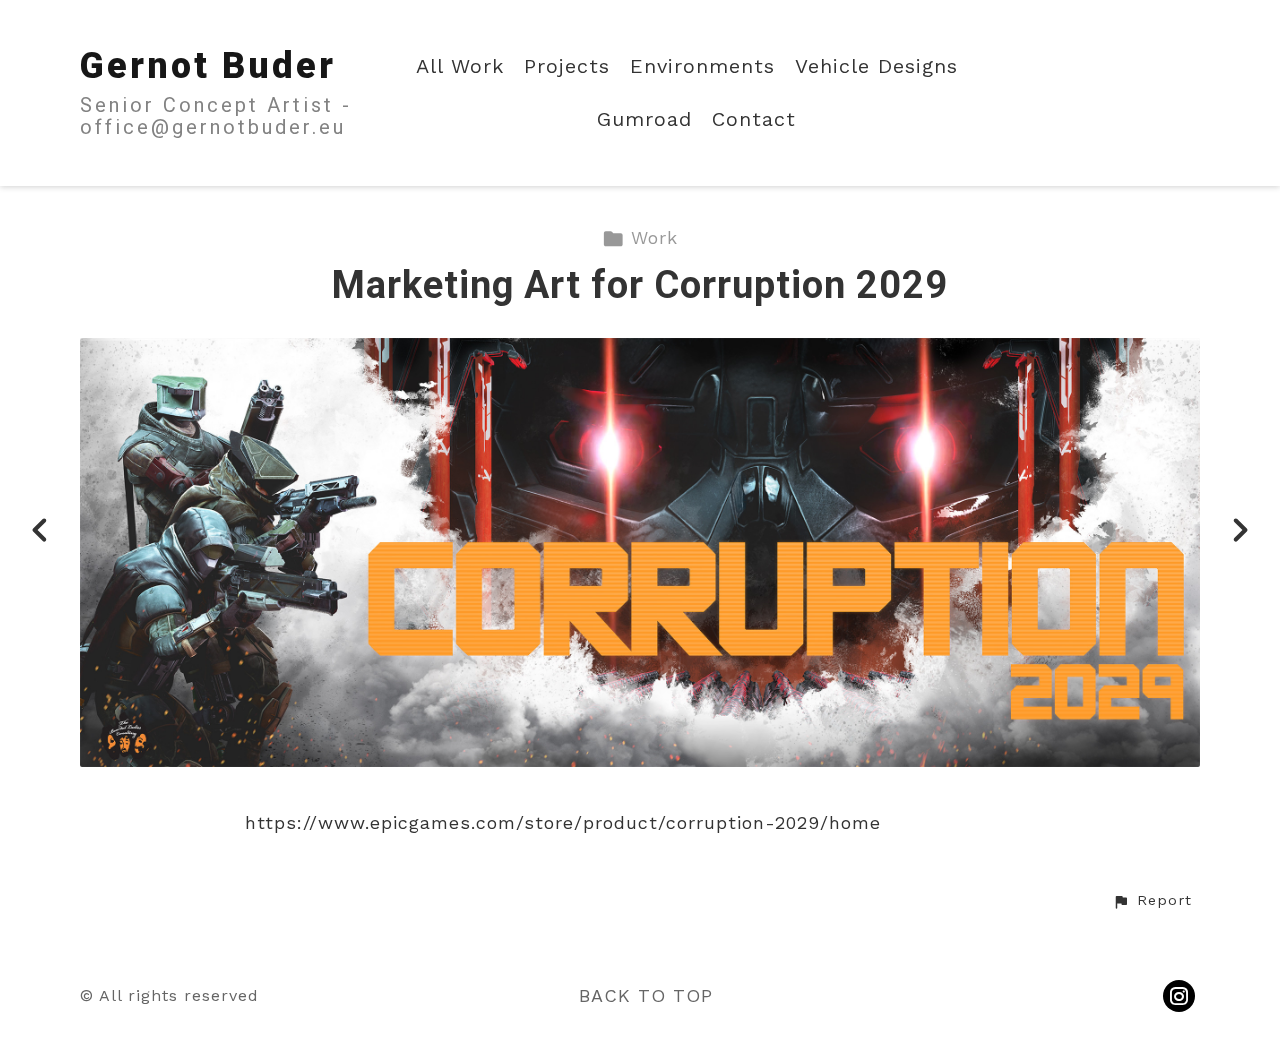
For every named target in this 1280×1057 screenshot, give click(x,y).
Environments (702, 66)
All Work (460, 66)
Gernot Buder (208, 66)
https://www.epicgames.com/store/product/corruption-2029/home (563, 822)
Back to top (646, 995)
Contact (754, 119)
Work (654, 237)
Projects (567, 66)
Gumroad (644, 119)
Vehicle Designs (876, 66)
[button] (1152, 901)
